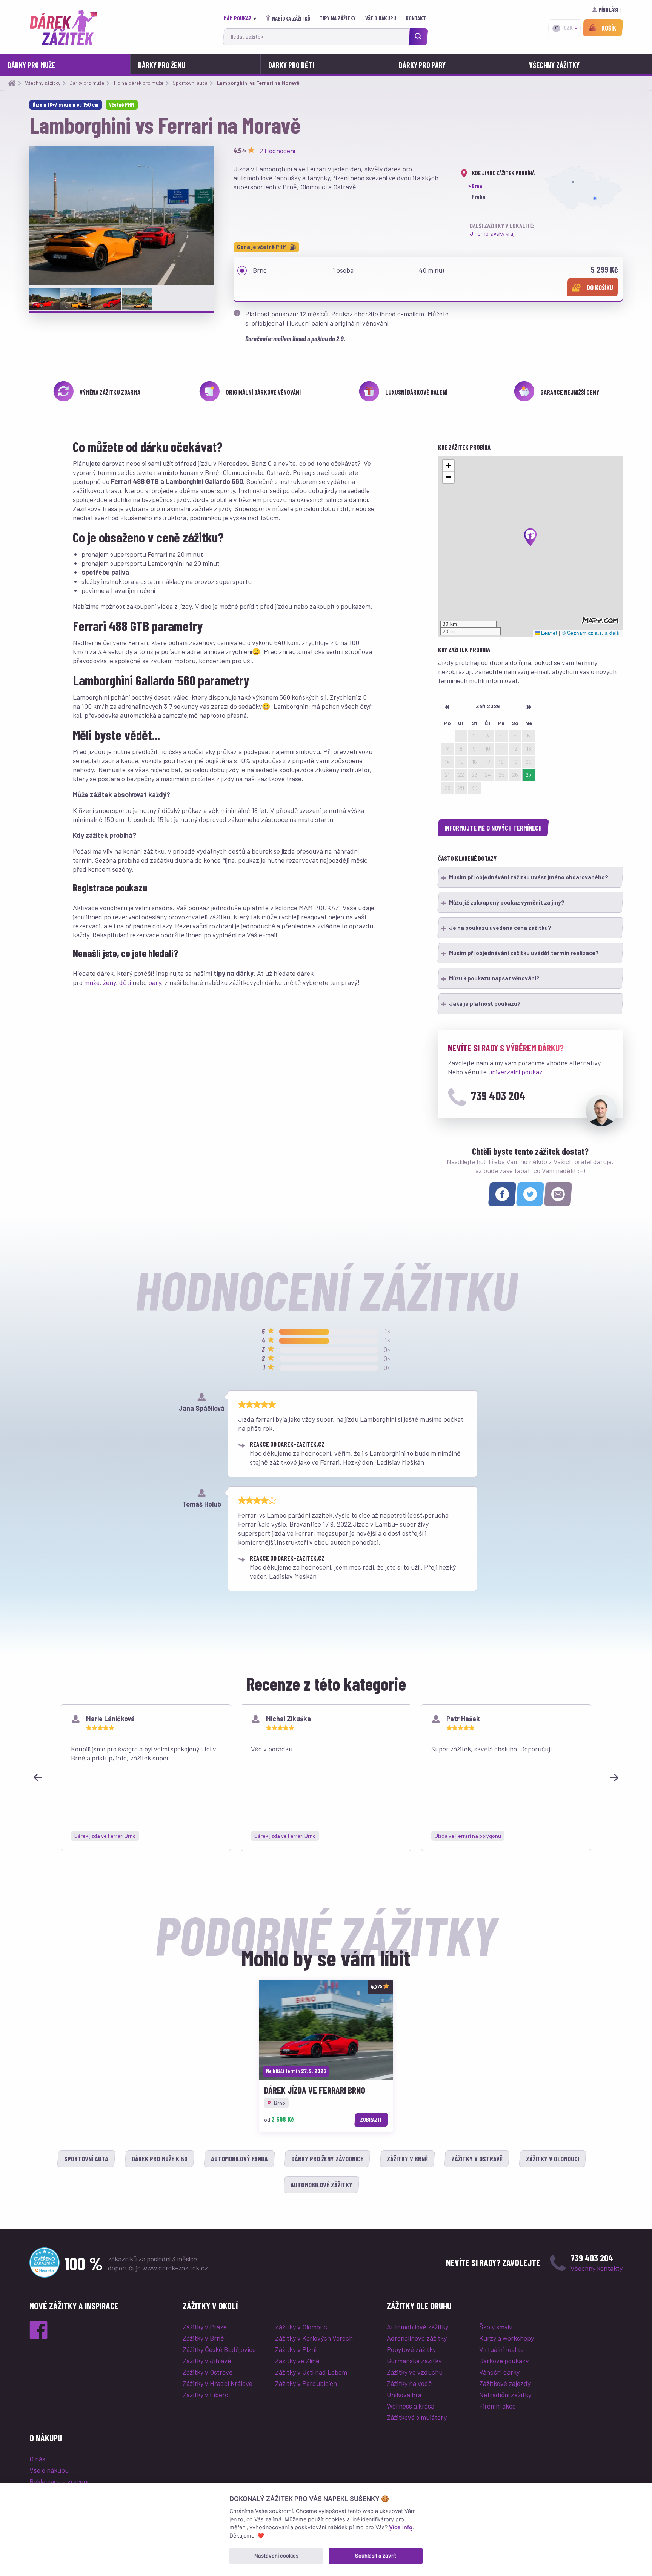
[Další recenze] (614, 1777)
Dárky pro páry (422, 65)
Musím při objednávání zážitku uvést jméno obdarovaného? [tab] (529, 877)
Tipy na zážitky (338, 18)
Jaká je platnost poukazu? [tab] (485, 1003)
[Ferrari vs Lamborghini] (122, 216)
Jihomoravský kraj (492, 233)
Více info (401, 2527)
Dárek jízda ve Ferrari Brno (105, 1836)
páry (155, 982)
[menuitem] (242, 18)
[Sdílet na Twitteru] (530, 1194)
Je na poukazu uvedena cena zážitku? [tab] (500, 928)
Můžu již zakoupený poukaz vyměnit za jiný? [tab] (507, 902)
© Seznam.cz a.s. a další (591, 633)
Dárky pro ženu (162, 65)
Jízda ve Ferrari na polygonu (468, 1836)
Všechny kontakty (597, 2268)
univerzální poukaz (515, 1072)
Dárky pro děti (291, 65)
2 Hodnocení (277, 151)
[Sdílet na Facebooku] (502, 1194)
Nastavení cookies (276, 2556)
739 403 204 (498, 1095)
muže (92, 982)
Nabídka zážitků (291, 18)
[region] (326, 1778)
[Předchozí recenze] (38, 1777)
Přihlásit (610, 9)
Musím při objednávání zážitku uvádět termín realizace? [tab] (524, 953)
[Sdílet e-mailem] (558, 1194)
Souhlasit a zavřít (376, 2556)
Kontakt (416, 18)
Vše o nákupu (381, 18)
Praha (479, 197)
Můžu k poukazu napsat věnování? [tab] (494, 978)
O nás (37, 2459)
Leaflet (548, 633)
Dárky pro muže (31, 65)
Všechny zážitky (554, 65)
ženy (109, 982)
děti (125, 982)
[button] (531, 537)
